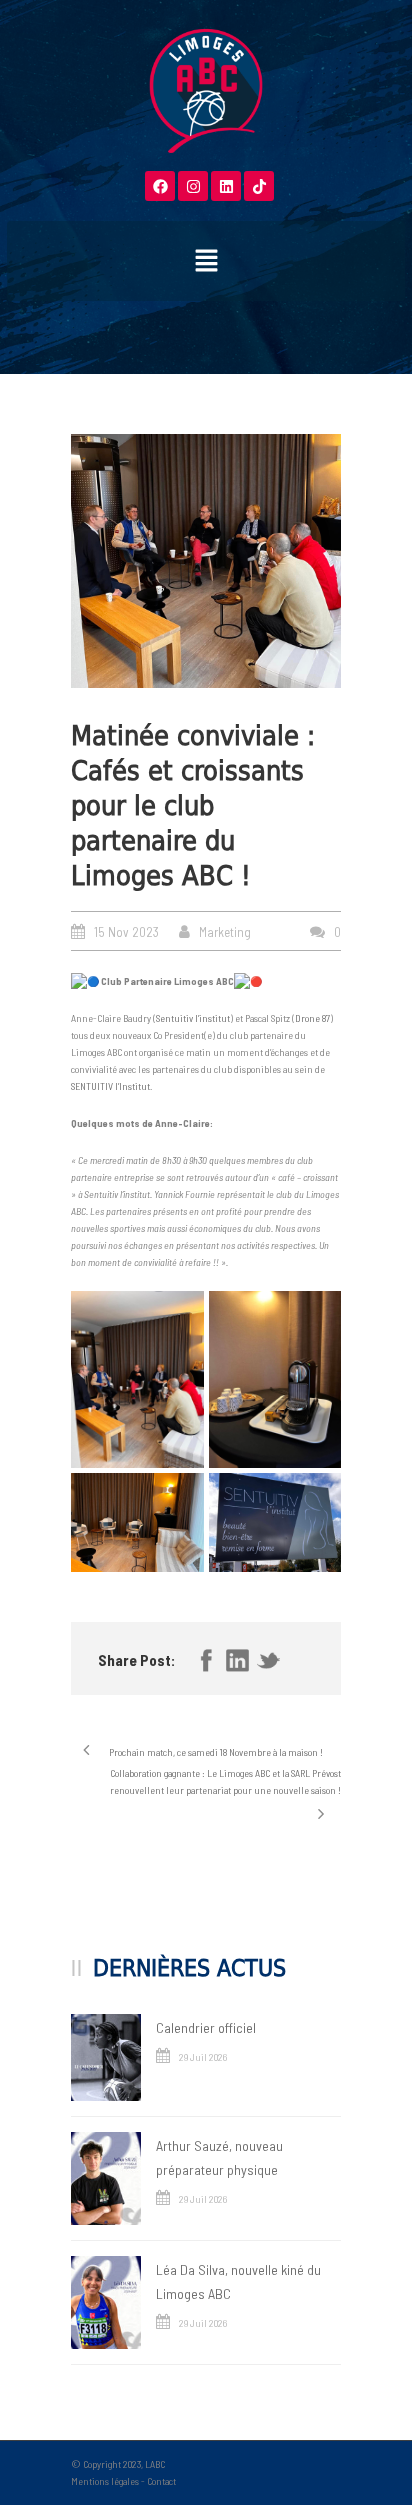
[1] (206, 560)
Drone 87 (312, 1018)
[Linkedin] (226, 186)
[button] (206, 261)
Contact (161, 2481)
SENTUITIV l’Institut (110, 1086)
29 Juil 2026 (203, 2057)
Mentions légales (105, 2481)
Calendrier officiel (206, 2027)
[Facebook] (160, 186)
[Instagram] (193, 186)
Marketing (225, 932)
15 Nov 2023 (126, 932)
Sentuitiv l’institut (193, 1018)
